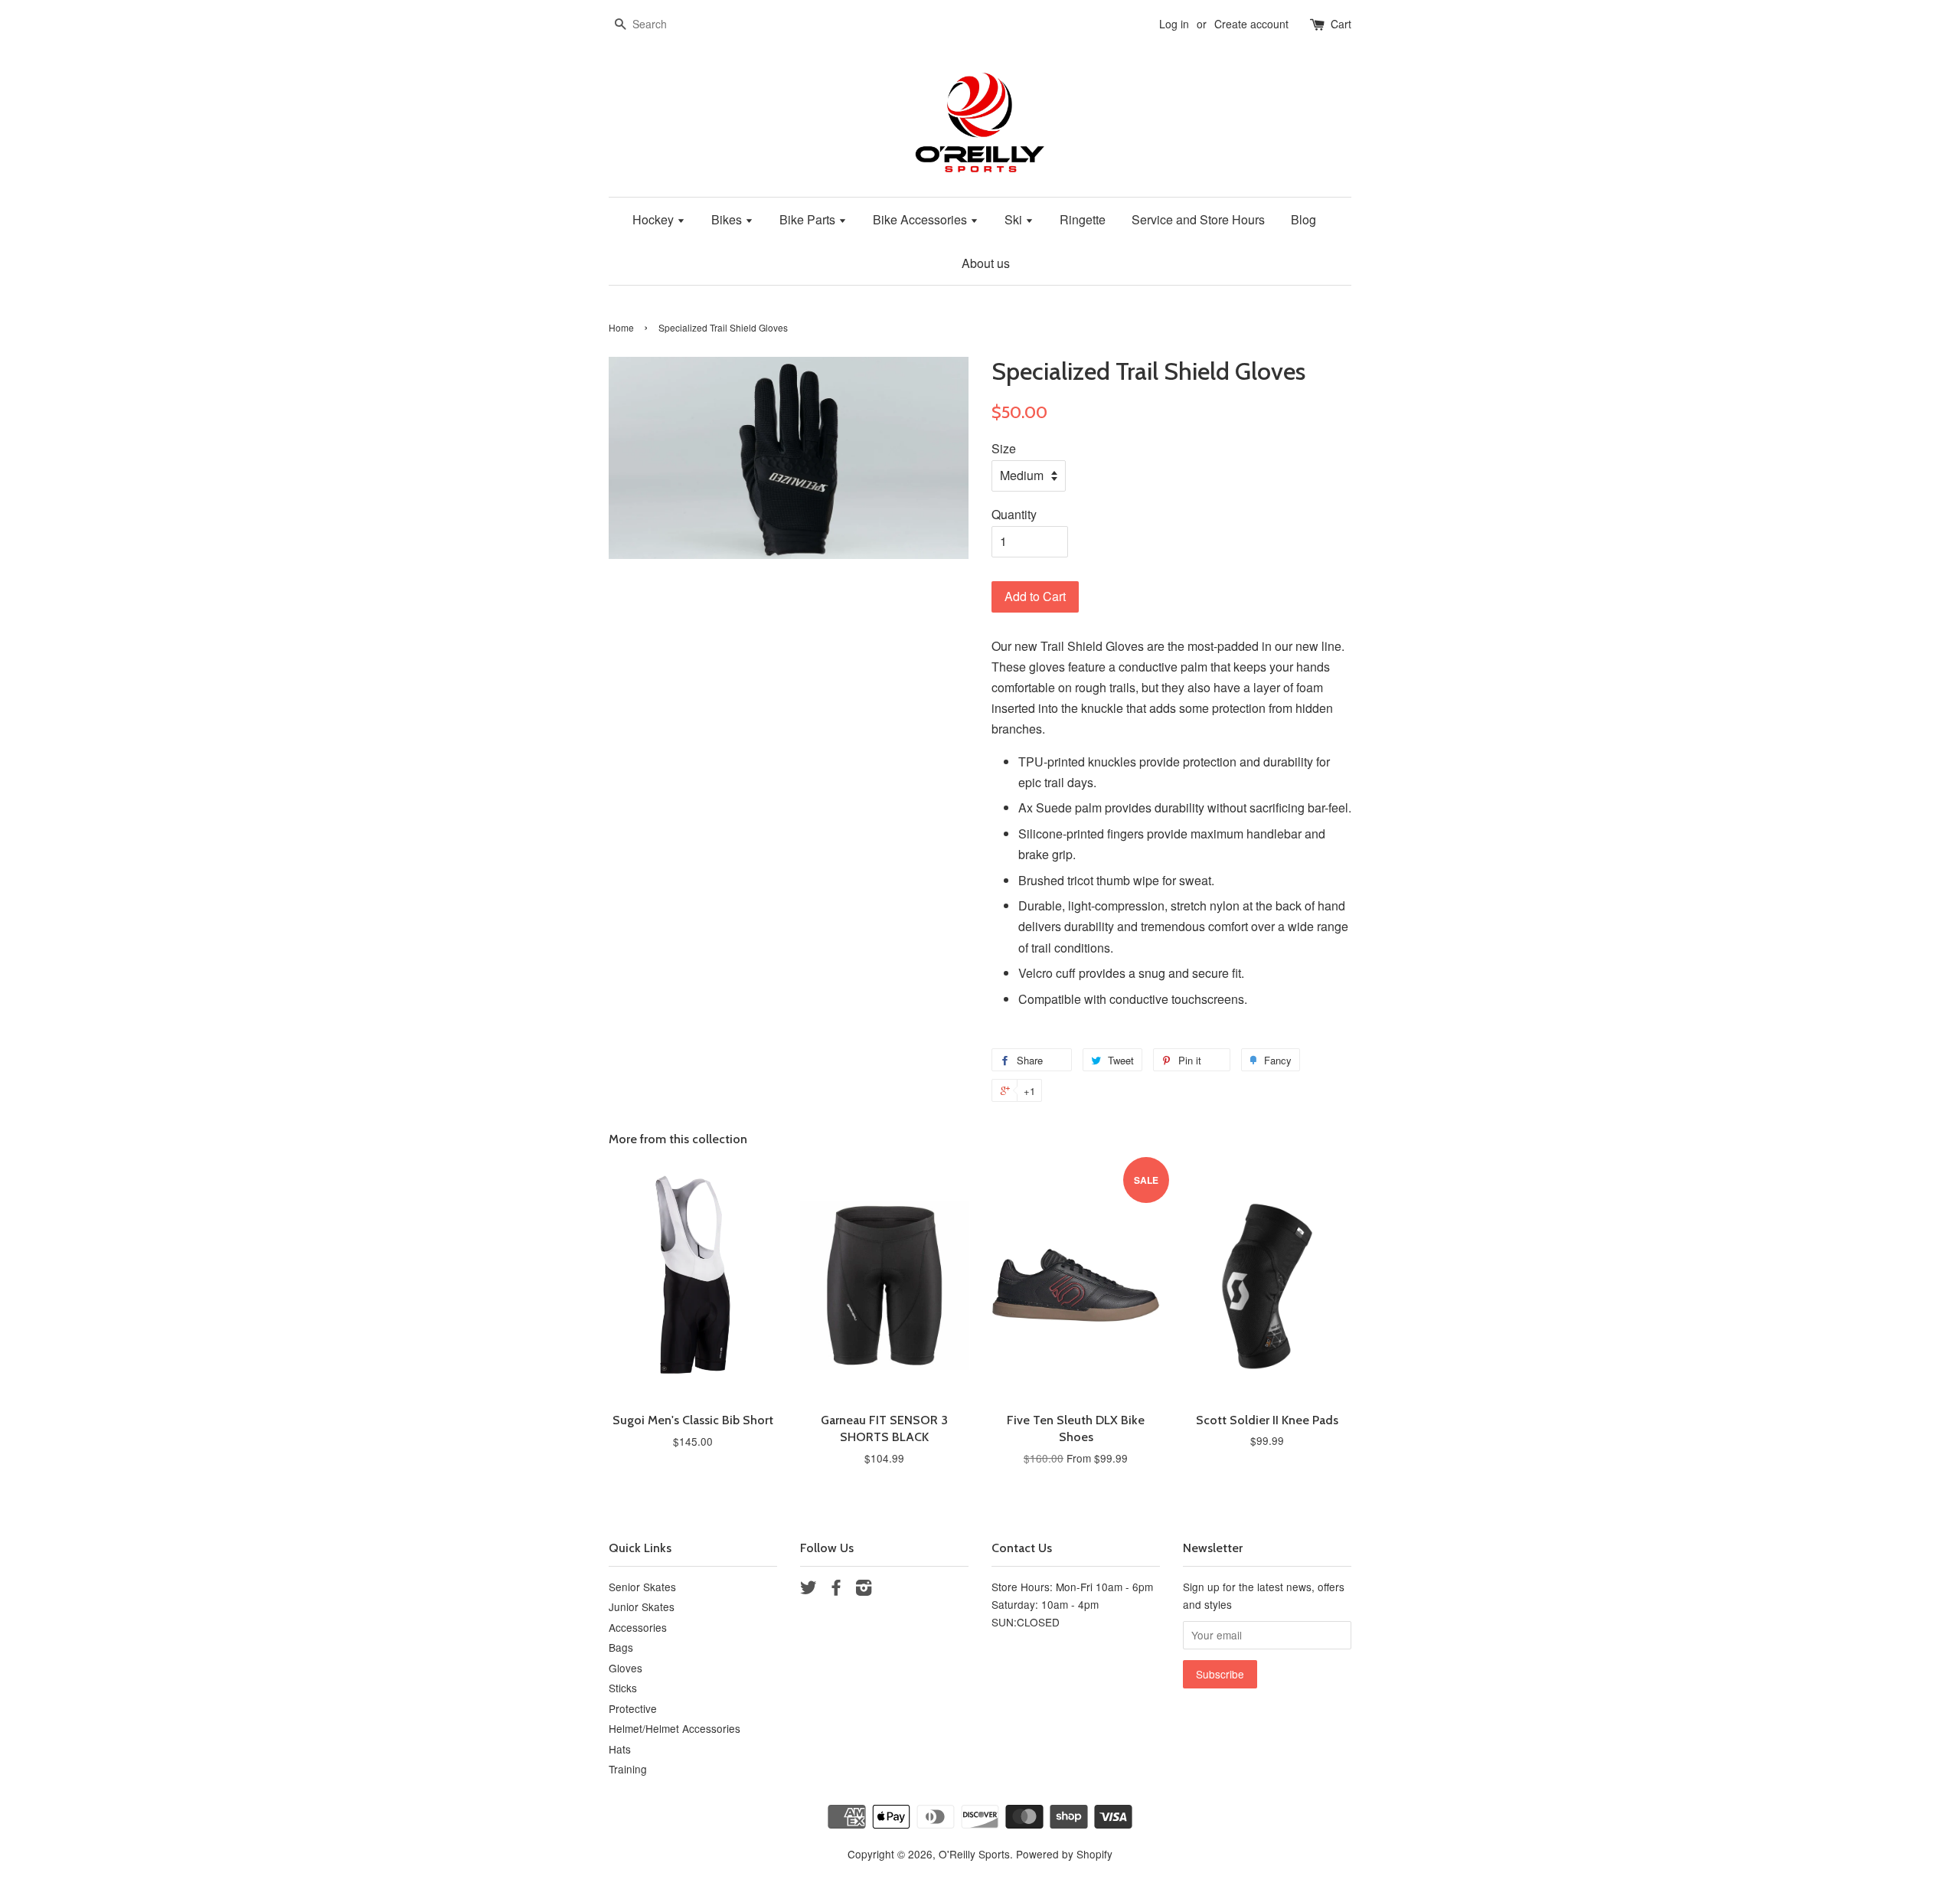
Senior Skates (642, 1587)
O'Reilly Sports (974, 1854)
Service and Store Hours (1198, 219)
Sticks (623, 1688)
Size (1004, 448)
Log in (1174, 24)
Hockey (655, 219)
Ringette (1083, 219)
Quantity (1014, 514)
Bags (621, 1647)
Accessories (638, 1627)
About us (986, 263)
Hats (620, 1749)
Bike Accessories (921, 219)
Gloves (626, 1668)
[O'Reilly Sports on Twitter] (808, 1590)
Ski (1015, 219)
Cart (1341, 24)
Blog (1303, 219)
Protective (633, 1708)
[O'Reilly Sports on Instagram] (864, 1590)
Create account (1251, 24)
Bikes (728, 219)
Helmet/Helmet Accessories (675, 1728)
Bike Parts (809, 219)
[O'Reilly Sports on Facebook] (836, 1590)
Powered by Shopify (1064, 1854)
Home (621, 327)
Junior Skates (642, 1607)
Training (628, 1769)
